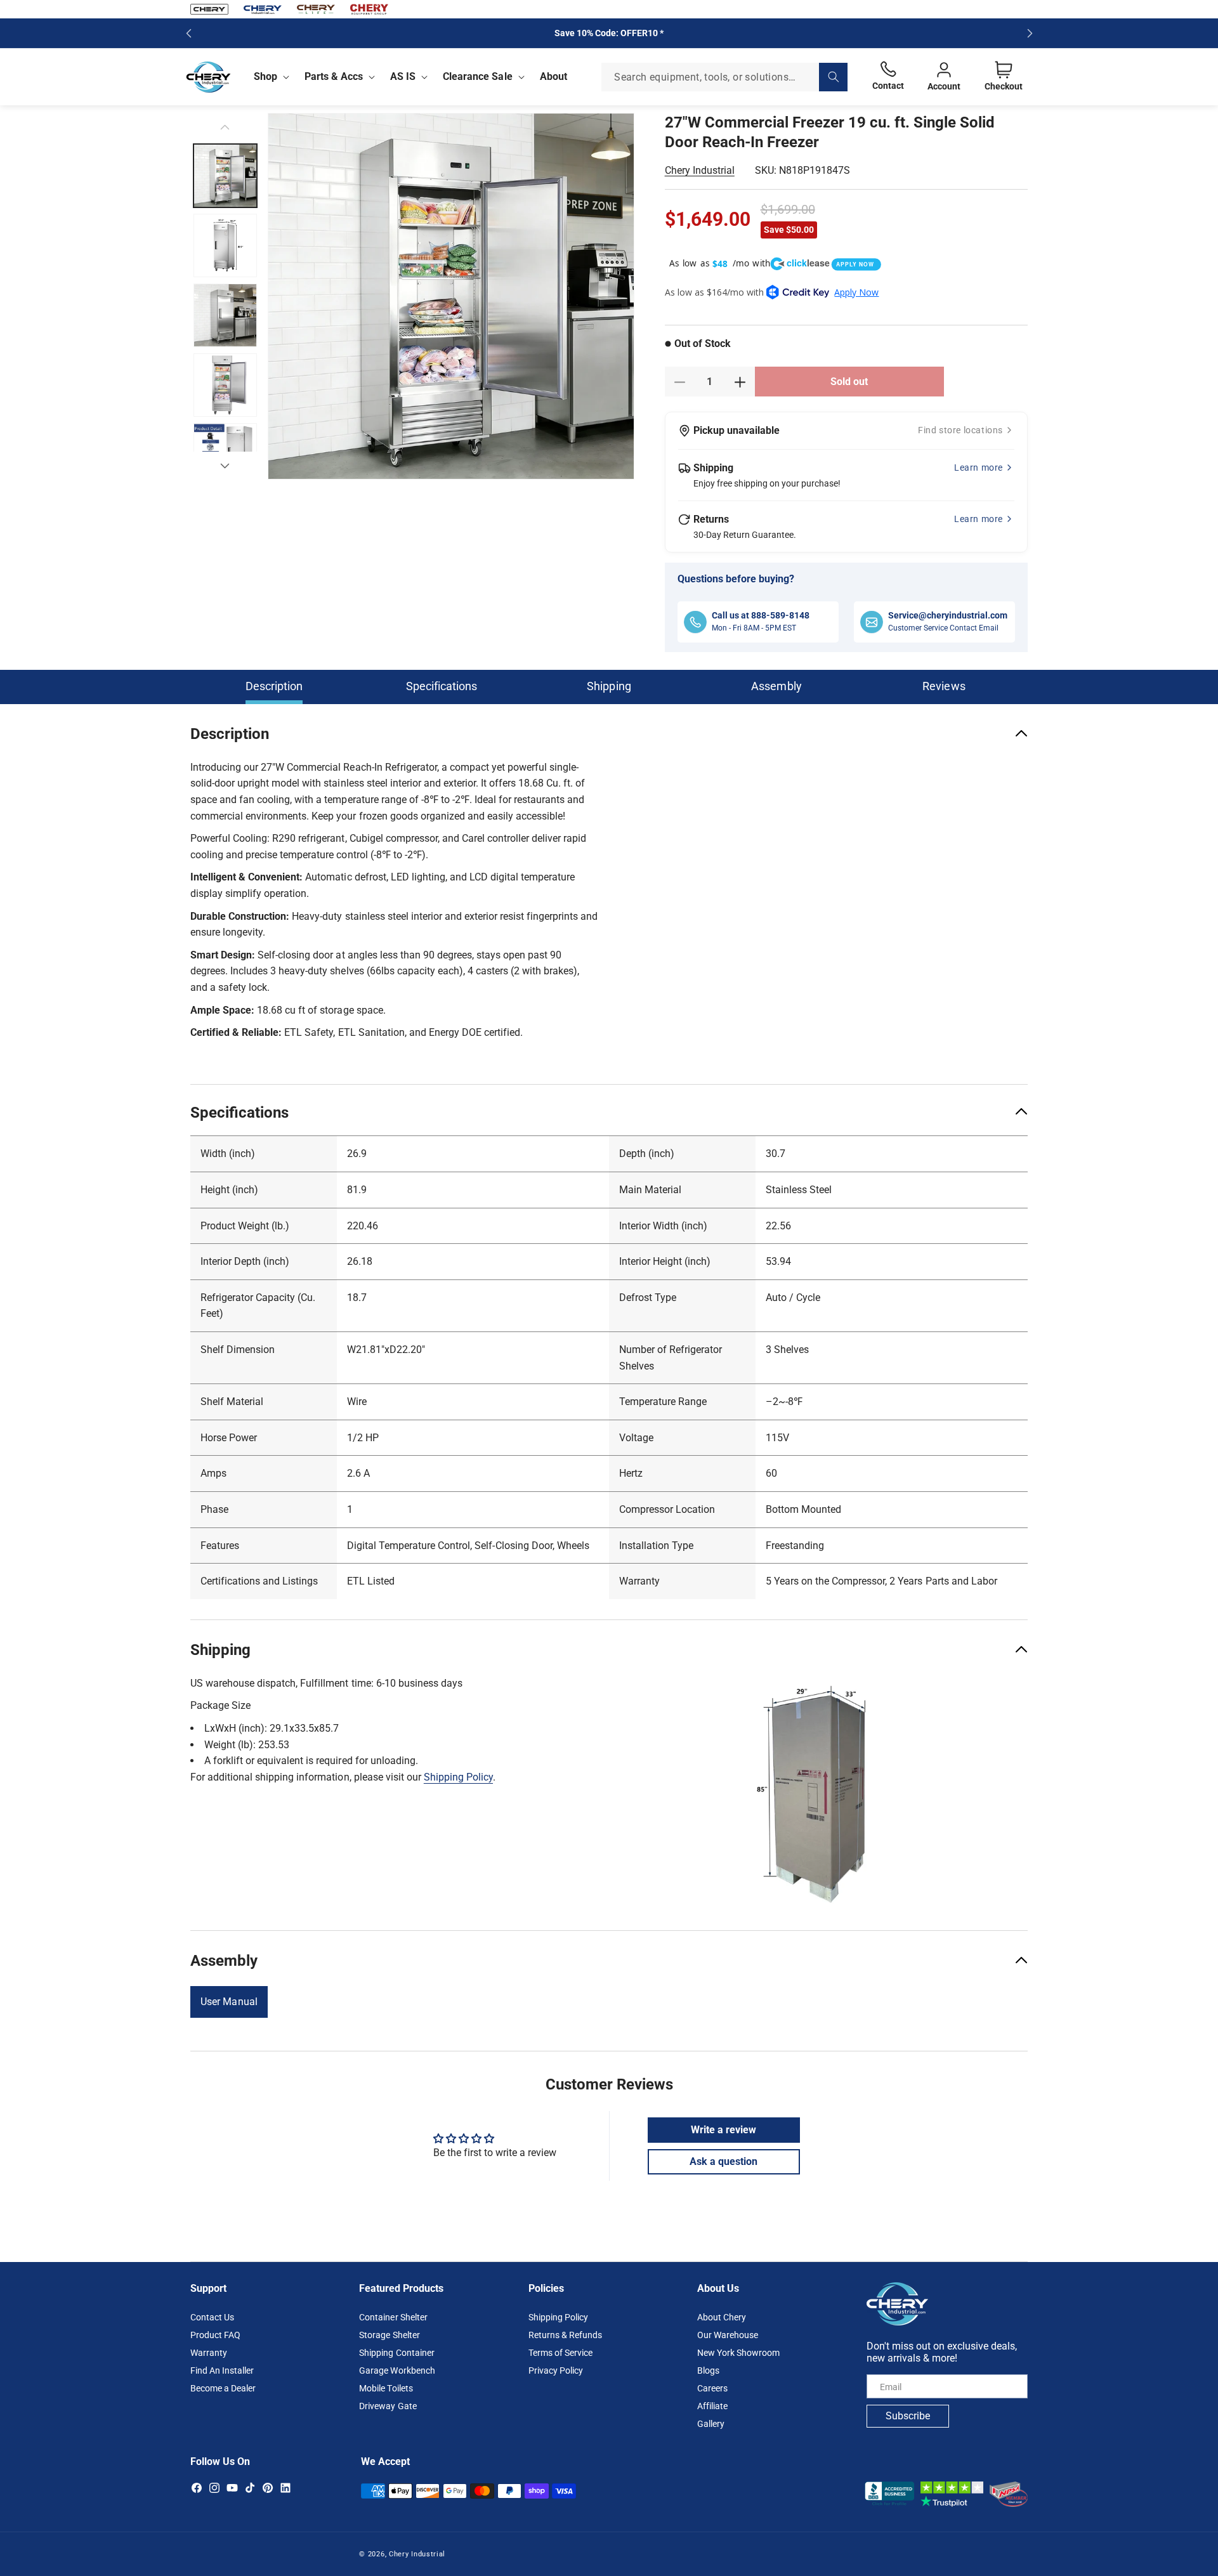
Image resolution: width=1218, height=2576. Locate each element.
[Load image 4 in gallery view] (225, 385)
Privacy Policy (556, 2370)
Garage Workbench (397, 2370)
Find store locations (960, 430)
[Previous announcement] (188, 33)
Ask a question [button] (724, 2161)
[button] (269, 77)
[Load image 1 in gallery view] (225, 176)
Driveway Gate (388, 2406)
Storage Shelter (389, 2335)
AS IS (403, 76)
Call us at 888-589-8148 (761, 615)
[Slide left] (225, 127)
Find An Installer (222, 2370)
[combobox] (724, 77)
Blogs (708, 2370)
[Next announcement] (1030, 33)
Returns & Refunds (565, 2335)
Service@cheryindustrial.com (948, 615)
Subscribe (908, 2416)
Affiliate (712, 2406)
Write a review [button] (724, 2129)
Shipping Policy (458, 1777)
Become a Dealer (223, 2388)
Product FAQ (215, 2335)
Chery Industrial (700, 171)
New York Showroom (738, 2353)
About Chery (722, 2317)
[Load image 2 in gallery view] (225, 245)
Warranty (209, 2353)
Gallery (711, 2424)
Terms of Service (560, 2353)
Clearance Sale (477, 76)
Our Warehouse (728, 2335)
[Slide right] (225, 466)
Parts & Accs (334, 76)
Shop (265, 76)
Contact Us (212, 2317)
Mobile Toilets (386, 2388)
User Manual (229, 2002)
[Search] (833, 77)
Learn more (979, 467)
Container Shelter (393, 2317)
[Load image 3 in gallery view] (225, 315)
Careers (712, 2388)
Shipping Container (396, 2353)
